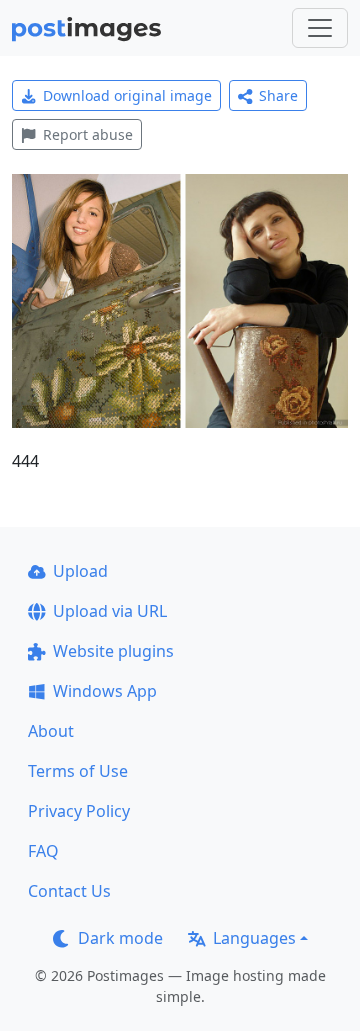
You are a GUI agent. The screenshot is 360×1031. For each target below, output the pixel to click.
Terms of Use (78, 771)
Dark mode (120, 938)
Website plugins (113, 651)
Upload (80, 571)
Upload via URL (110, 611)
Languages (254, 938)
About (51, 731)
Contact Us (69, 891)
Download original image (127, 95)
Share (278, 95)
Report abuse (88, 134)
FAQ (43, 851)
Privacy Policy (79, 811)
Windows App (105, 691)
